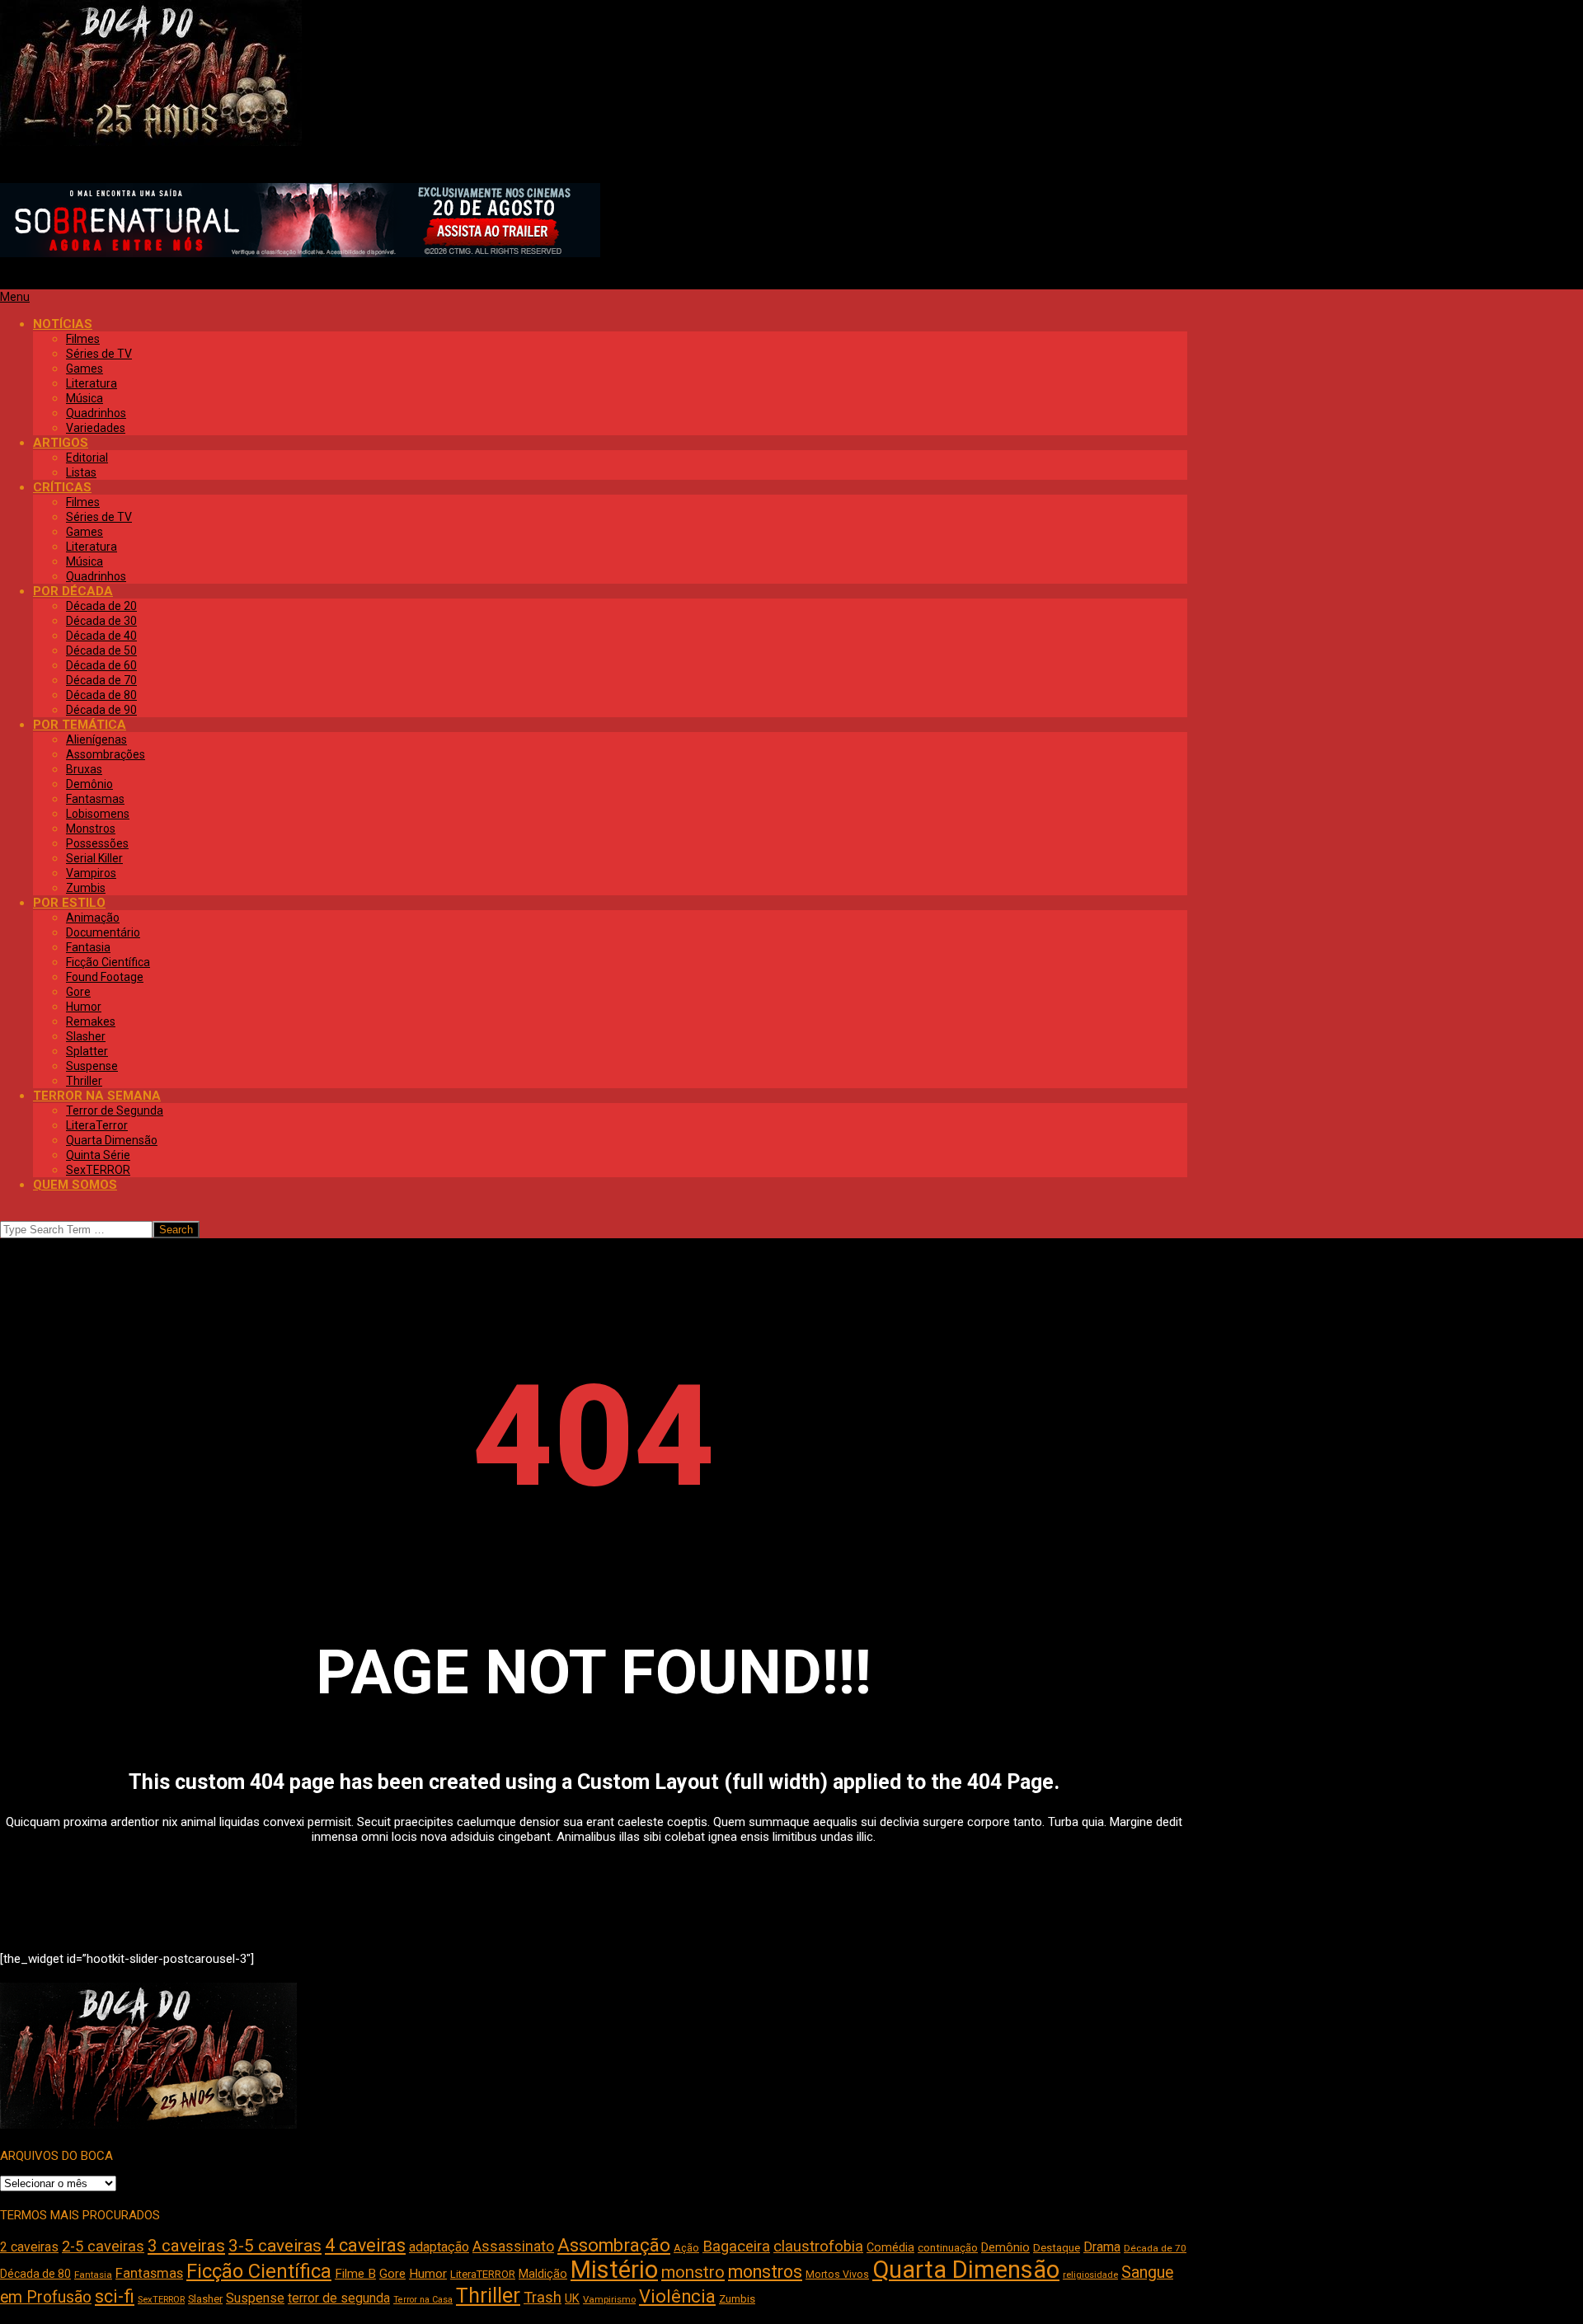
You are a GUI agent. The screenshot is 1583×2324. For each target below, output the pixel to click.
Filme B (355, 2274)
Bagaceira (736, 2247)
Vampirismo (609, 2299)
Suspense (255, 2298)
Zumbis (737, 2299)
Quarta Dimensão (966, 2270)
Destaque (1057, 2248)
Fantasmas (149, 2273)
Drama (1102, 2247)
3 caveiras (186, 2246)
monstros (765, 2272)
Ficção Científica (259, 2271)
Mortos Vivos (837, 2275)
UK (572, 2298)
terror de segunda (339, 2298)
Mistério (614, 2270)
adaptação (439, 2247)
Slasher (205, 2299)
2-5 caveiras (103, 2246)
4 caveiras (365, 2245)
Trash (543, 2298)
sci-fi (115, 2296)
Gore (392, 2274)
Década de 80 (35, 2274)
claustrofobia (818, 2247)
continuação (948, 2248)
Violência (677, 2296)
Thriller (488, 2296)
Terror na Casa (423, 2300)
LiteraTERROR (483, 2274)
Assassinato (513, 2247)
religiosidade (1090, 2275)
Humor (428, 2274)
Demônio (1005, 2247)
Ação (686, 2248)
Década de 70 (1155, 2248)
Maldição (543, 2274)
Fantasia (93, 2275)
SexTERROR (161, 2300)
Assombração (614, 2245)
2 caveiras (29, 2247)
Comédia (890, 2248)
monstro (693, 2272)
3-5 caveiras (275, 2246)
